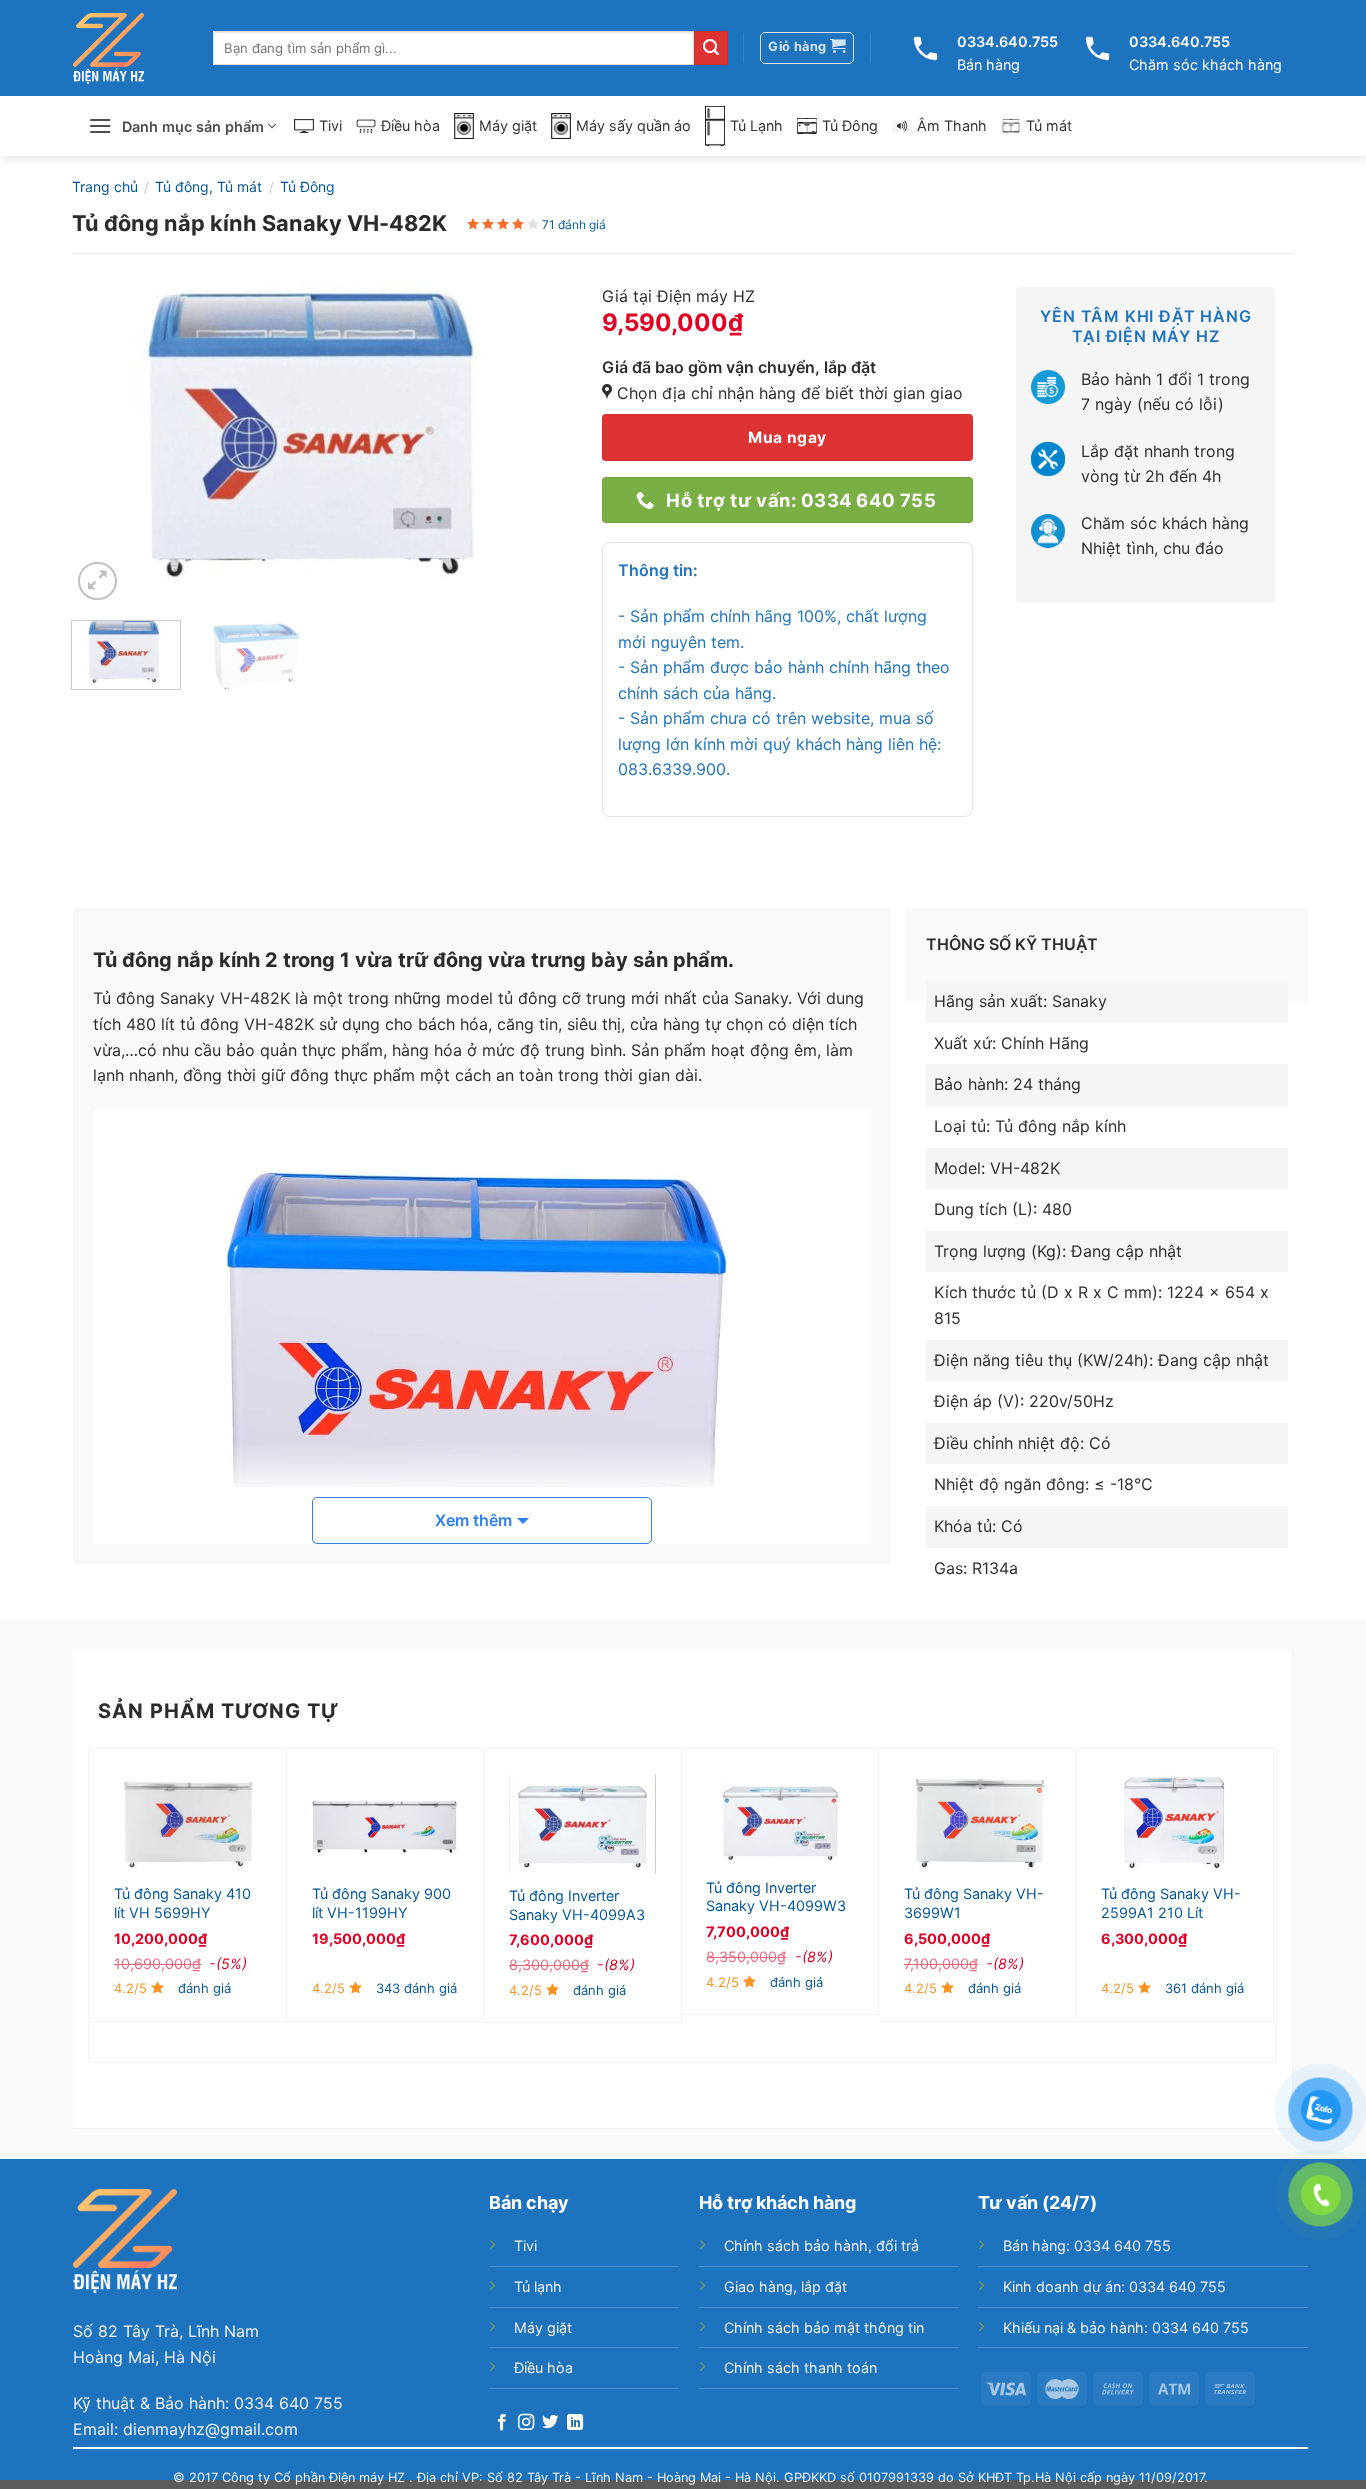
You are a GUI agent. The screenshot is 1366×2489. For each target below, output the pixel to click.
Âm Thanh (952, 125)
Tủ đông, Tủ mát (208, 186)
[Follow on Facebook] (502, 2423)
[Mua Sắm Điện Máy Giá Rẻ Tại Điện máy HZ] (108, 48)
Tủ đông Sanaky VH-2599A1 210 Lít (1171, 1903)
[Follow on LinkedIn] (575, 2423)
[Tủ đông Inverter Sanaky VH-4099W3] (779, 1820)
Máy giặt (508, 125)
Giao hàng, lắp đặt (785, 2286)
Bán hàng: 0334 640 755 (1087, 2245)
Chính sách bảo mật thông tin (824, 2327)
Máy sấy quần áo (633, 125)
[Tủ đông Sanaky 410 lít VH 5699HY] (187, 1823)
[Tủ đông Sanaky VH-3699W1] (977, 1823)
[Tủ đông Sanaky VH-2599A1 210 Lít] (1174, 1823)
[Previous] (107, 439)
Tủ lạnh (538, 2286)
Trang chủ (105, 186)
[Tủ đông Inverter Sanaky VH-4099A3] (582, 1824)
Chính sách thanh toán (800, 2367)
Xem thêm (473, 1520)
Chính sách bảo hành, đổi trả (821, 2245)
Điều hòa (410, 125)
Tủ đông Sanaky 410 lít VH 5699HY (182, 1903)
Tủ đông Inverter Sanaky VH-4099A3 (577, 1905)
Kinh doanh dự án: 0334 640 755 (1114, 2286)
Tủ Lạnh (756, 125)
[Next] (535, 439)
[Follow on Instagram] (526, 2423)
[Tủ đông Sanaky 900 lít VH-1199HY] (385, 1823)
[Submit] (711, 48)
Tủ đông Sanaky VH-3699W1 (974, 1903)
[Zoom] (97, 581)
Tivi (330, 125)
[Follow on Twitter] (550, 2423)
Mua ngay (787, 437)
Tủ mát (1049, 125)
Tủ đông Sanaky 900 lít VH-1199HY (381, 1903)
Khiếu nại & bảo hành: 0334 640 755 (1126, 2327)
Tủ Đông (850, 125)
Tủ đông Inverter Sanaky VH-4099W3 (776, 1897)
